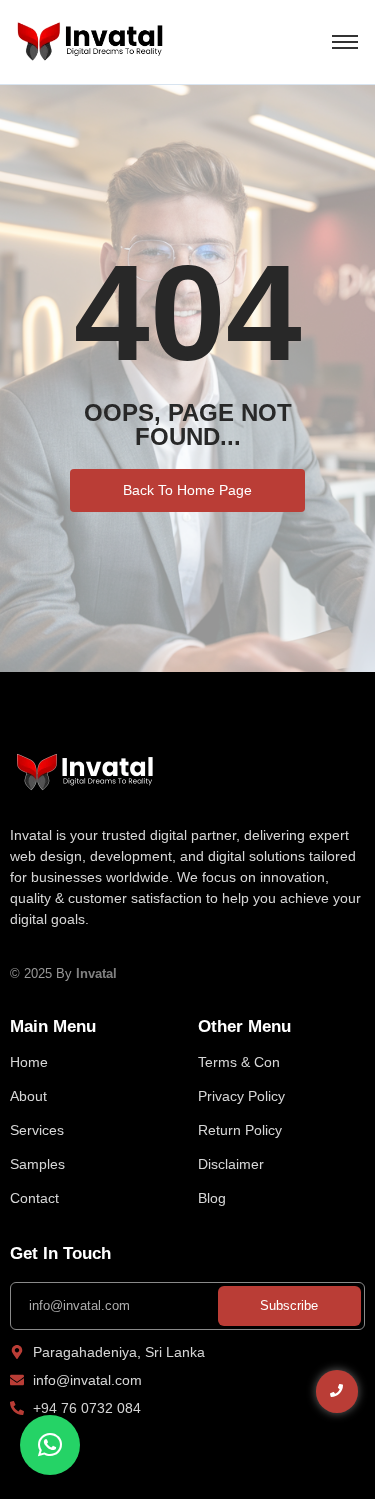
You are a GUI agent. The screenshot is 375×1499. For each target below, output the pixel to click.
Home (29, 1062)
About (28, 1096)
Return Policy (240, 1130)
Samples (37, 1164)
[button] (50, 1445)
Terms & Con (239, 1062)
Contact (34, 1198)
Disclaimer (231, 1164)
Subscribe (289, 1305)
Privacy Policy (241, 1096)
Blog (212, 1198)
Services (37, 1130)
